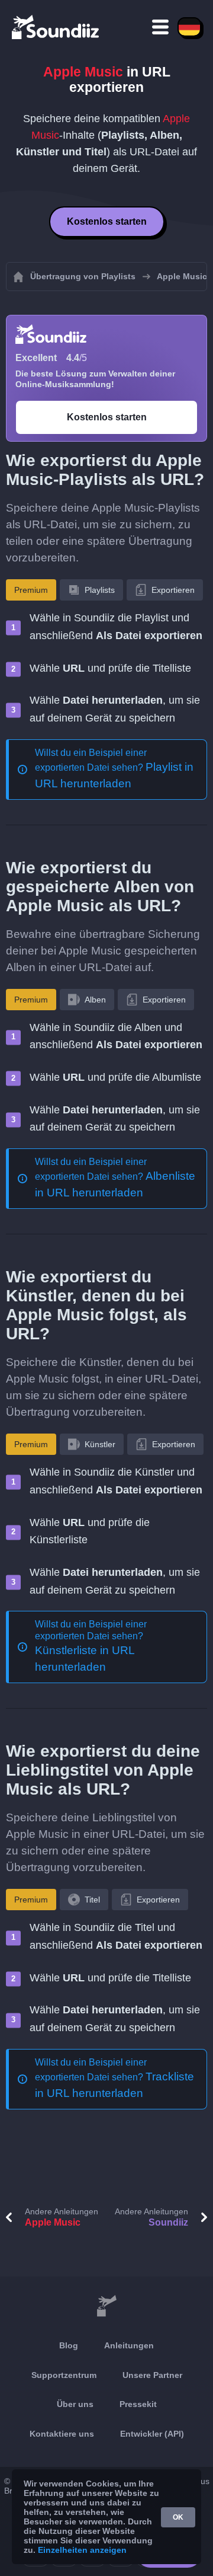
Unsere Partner (152, 2375)
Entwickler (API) (152, 2434)
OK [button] (178, 2517)
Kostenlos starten (107, 221)
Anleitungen (129, 2345)
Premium (31, 590)
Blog (69, 2345)
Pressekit (138, 2404)
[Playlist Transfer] (56, 27)
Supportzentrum (64, 2375)
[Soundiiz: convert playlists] (106, 2306)
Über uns (75, 2404)
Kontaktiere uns (62, 2434)
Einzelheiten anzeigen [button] (82, 2550)
